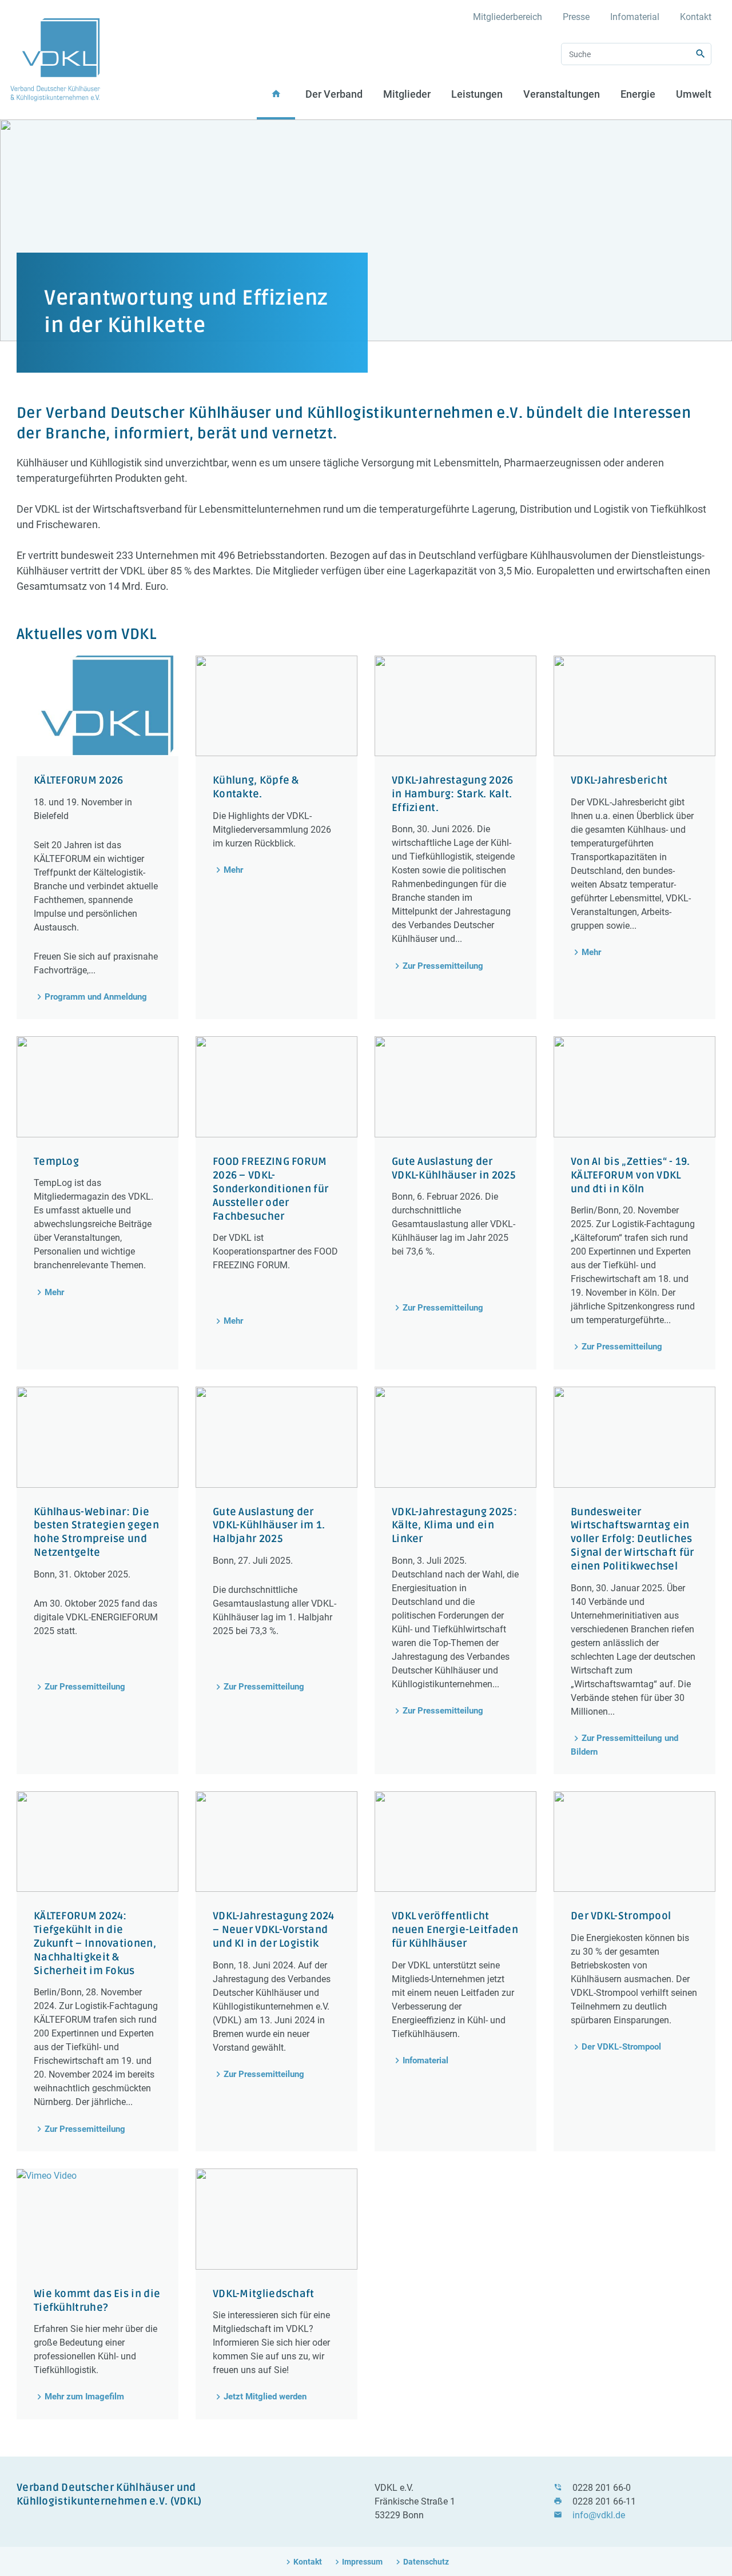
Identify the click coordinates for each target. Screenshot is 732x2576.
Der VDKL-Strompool (621, 2047)
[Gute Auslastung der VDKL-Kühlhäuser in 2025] (455, 1087)
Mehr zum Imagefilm (84, 2397)
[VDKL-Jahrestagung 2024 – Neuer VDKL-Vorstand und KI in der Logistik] (277, 1842)
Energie (638, 94)
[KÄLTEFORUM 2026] (98, 706)
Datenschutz (426, 2562)
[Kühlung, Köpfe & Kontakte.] (277, 706)
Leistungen (477, 94)
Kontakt (696, 17)
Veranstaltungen (562, 94)
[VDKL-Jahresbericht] (634, 706)
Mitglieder (407, 94)
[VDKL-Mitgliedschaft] (277, 2219)
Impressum (362, 2562)
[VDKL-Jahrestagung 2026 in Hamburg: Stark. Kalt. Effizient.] (455, 706)
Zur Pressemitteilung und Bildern (624, 1745)
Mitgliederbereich (508, 17)
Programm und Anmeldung (96, 997)
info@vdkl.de (599, 2515)
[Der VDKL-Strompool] (634, 1842)
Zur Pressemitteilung (443, 966)
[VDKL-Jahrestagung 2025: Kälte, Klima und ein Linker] (455, 1437)
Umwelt (694, 94)
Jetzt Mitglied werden (265, 2397)
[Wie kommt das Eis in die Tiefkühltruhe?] (98, 2219)
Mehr (233, 870)
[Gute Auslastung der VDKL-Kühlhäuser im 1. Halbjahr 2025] (277, 1437)
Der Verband (334, 94)
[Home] (55, 60)
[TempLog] (98, 1087)
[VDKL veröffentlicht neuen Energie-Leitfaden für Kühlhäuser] (455, 1842)
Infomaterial (635, 17)
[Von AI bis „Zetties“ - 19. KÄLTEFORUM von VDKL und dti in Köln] (634, 1087)
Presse (576, 17)
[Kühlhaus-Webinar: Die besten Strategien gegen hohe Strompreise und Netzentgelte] (98, 1437)
